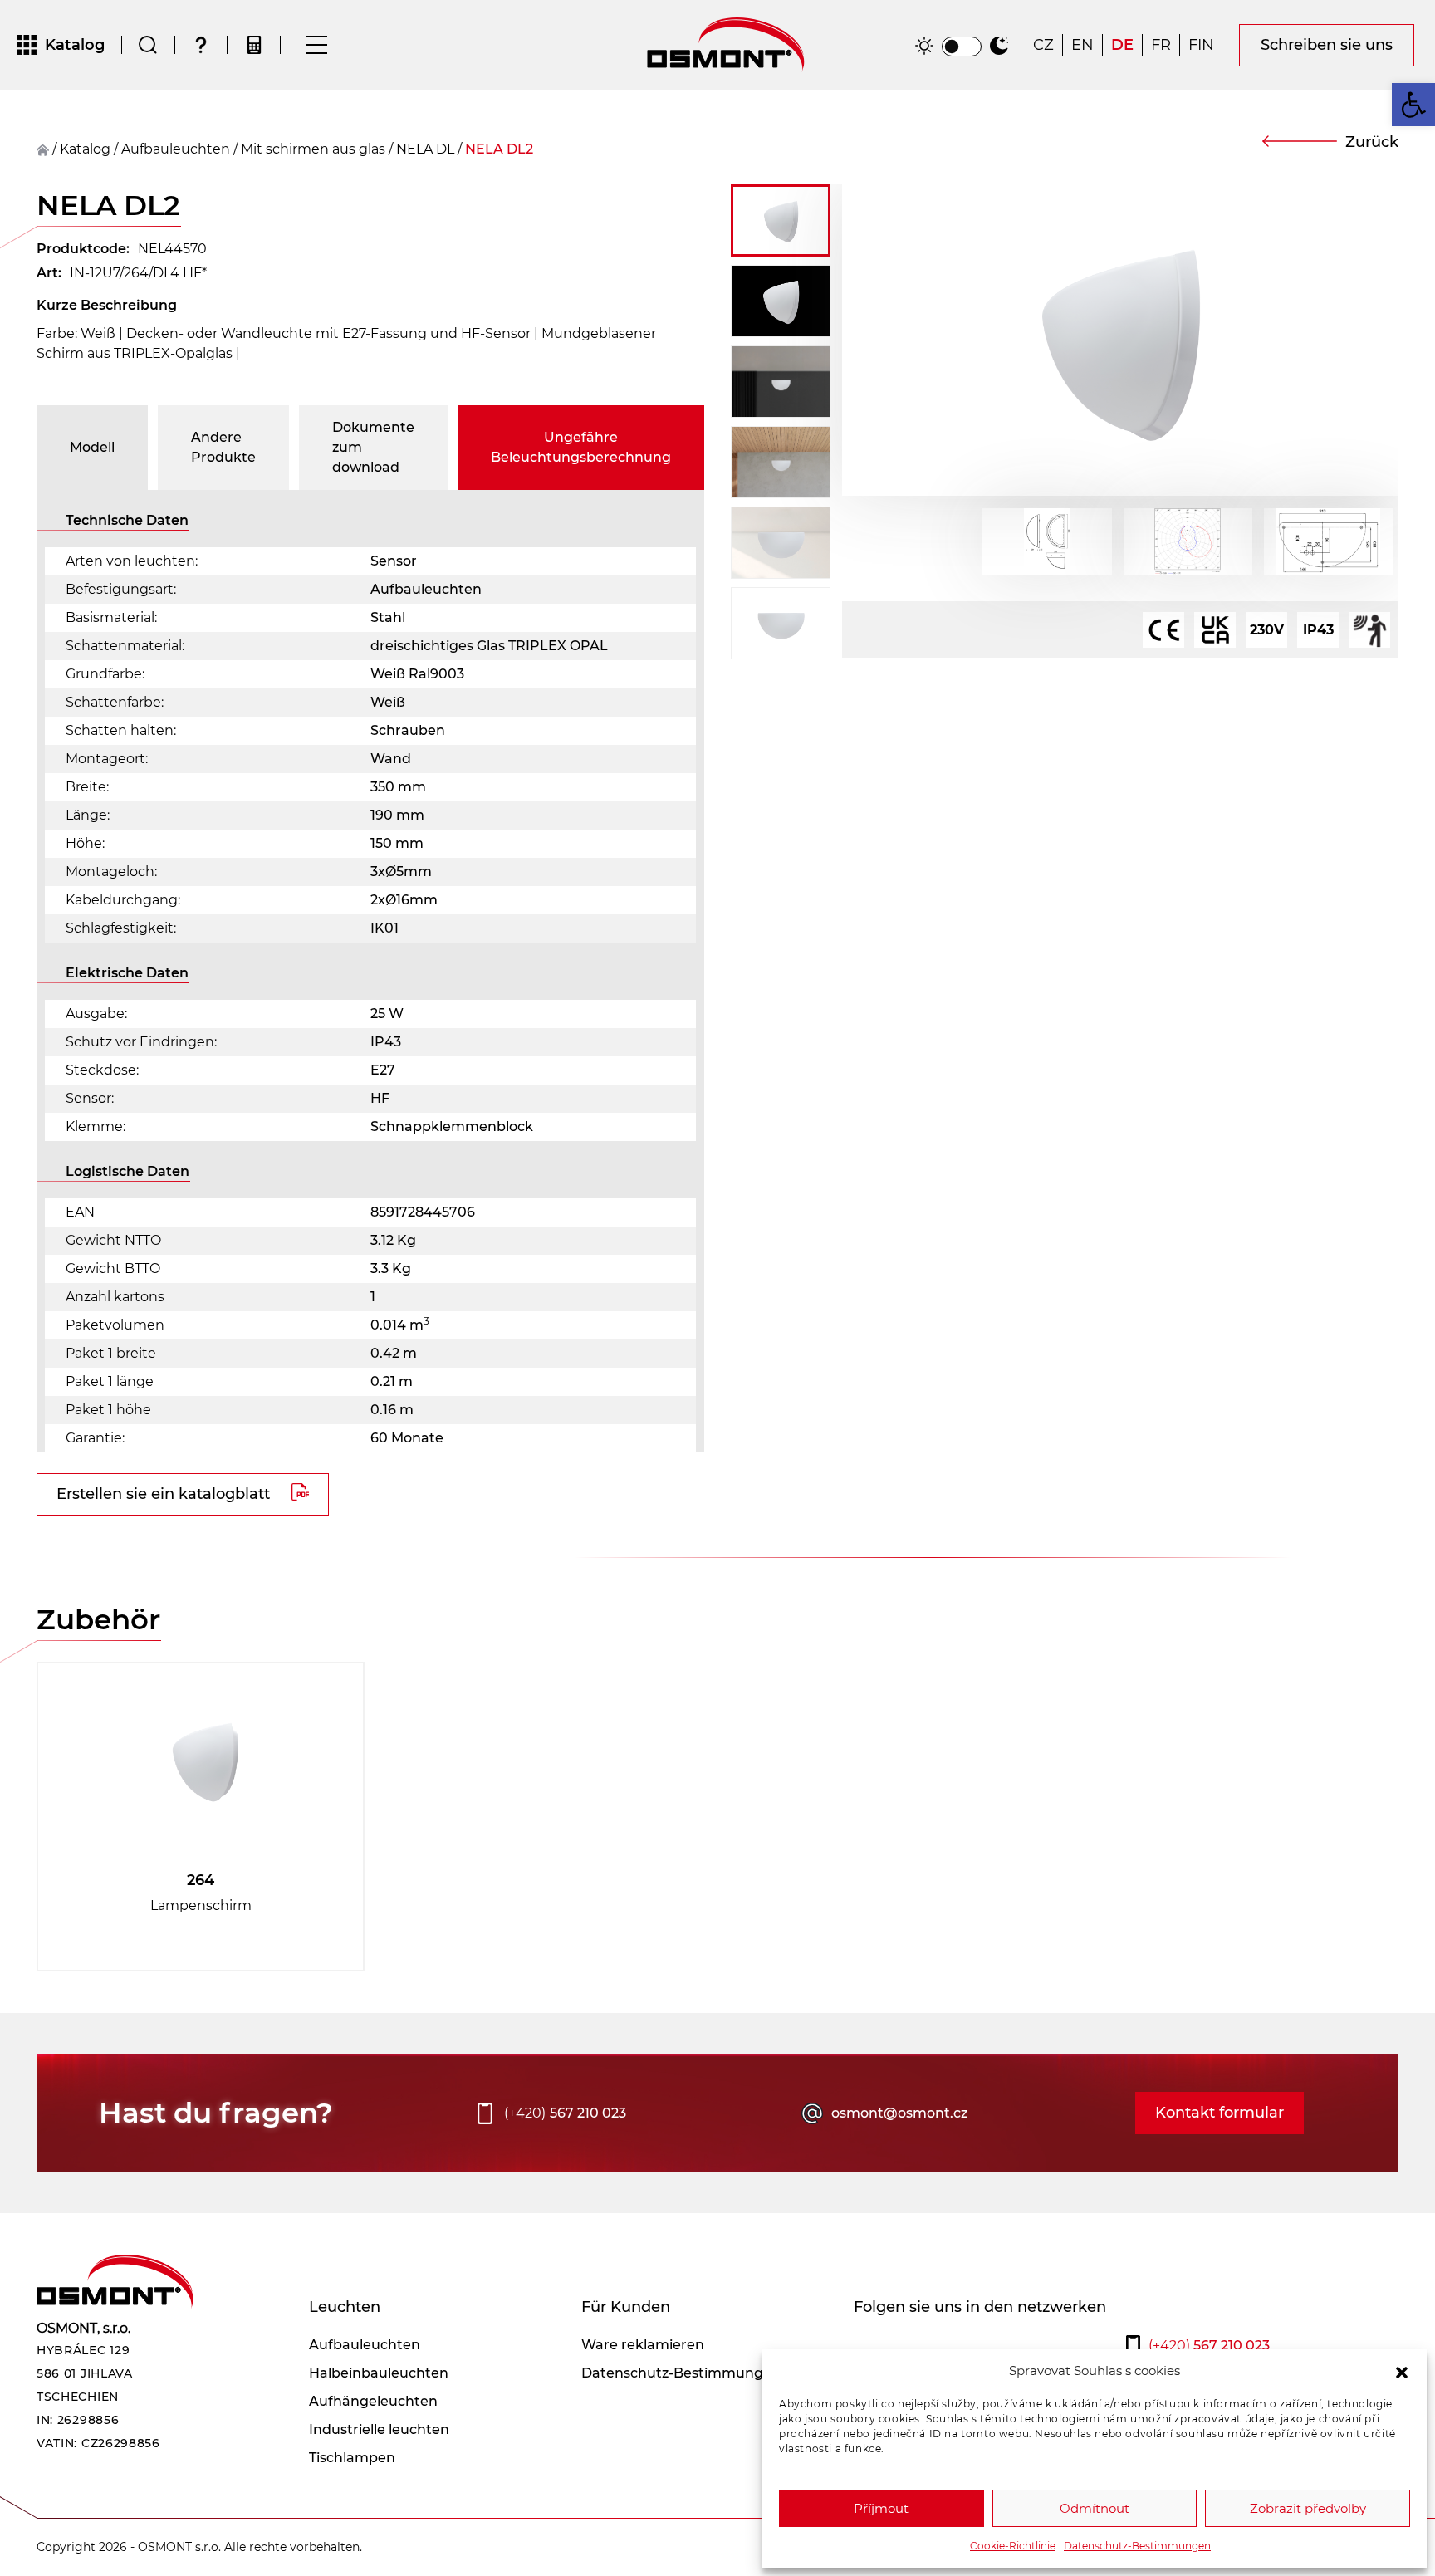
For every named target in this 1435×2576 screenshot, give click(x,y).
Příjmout (881, 2508)
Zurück (1372, 142)
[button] (1402, 2371)
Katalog (85, 149)
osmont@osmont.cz (899, 2113)
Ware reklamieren (643, 2345)
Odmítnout (1095, 2508)
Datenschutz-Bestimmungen (1137, 2546)
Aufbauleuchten (176, 149)
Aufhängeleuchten (373, 2401)
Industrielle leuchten (379, 2429)
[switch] (962, 47)
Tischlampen (352, 2458)
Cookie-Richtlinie (1013, 2546)
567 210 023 (565, 2113)
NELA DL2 (499, 149)
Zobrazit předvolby (1308, 2508)
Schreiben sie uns (1327, 45)
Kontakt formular (1220, 2113)
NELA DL (425, 149)
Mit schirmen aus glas (313, 149)
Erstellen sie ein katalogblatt (163, 1494)
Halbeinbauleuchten (379, 2373)
